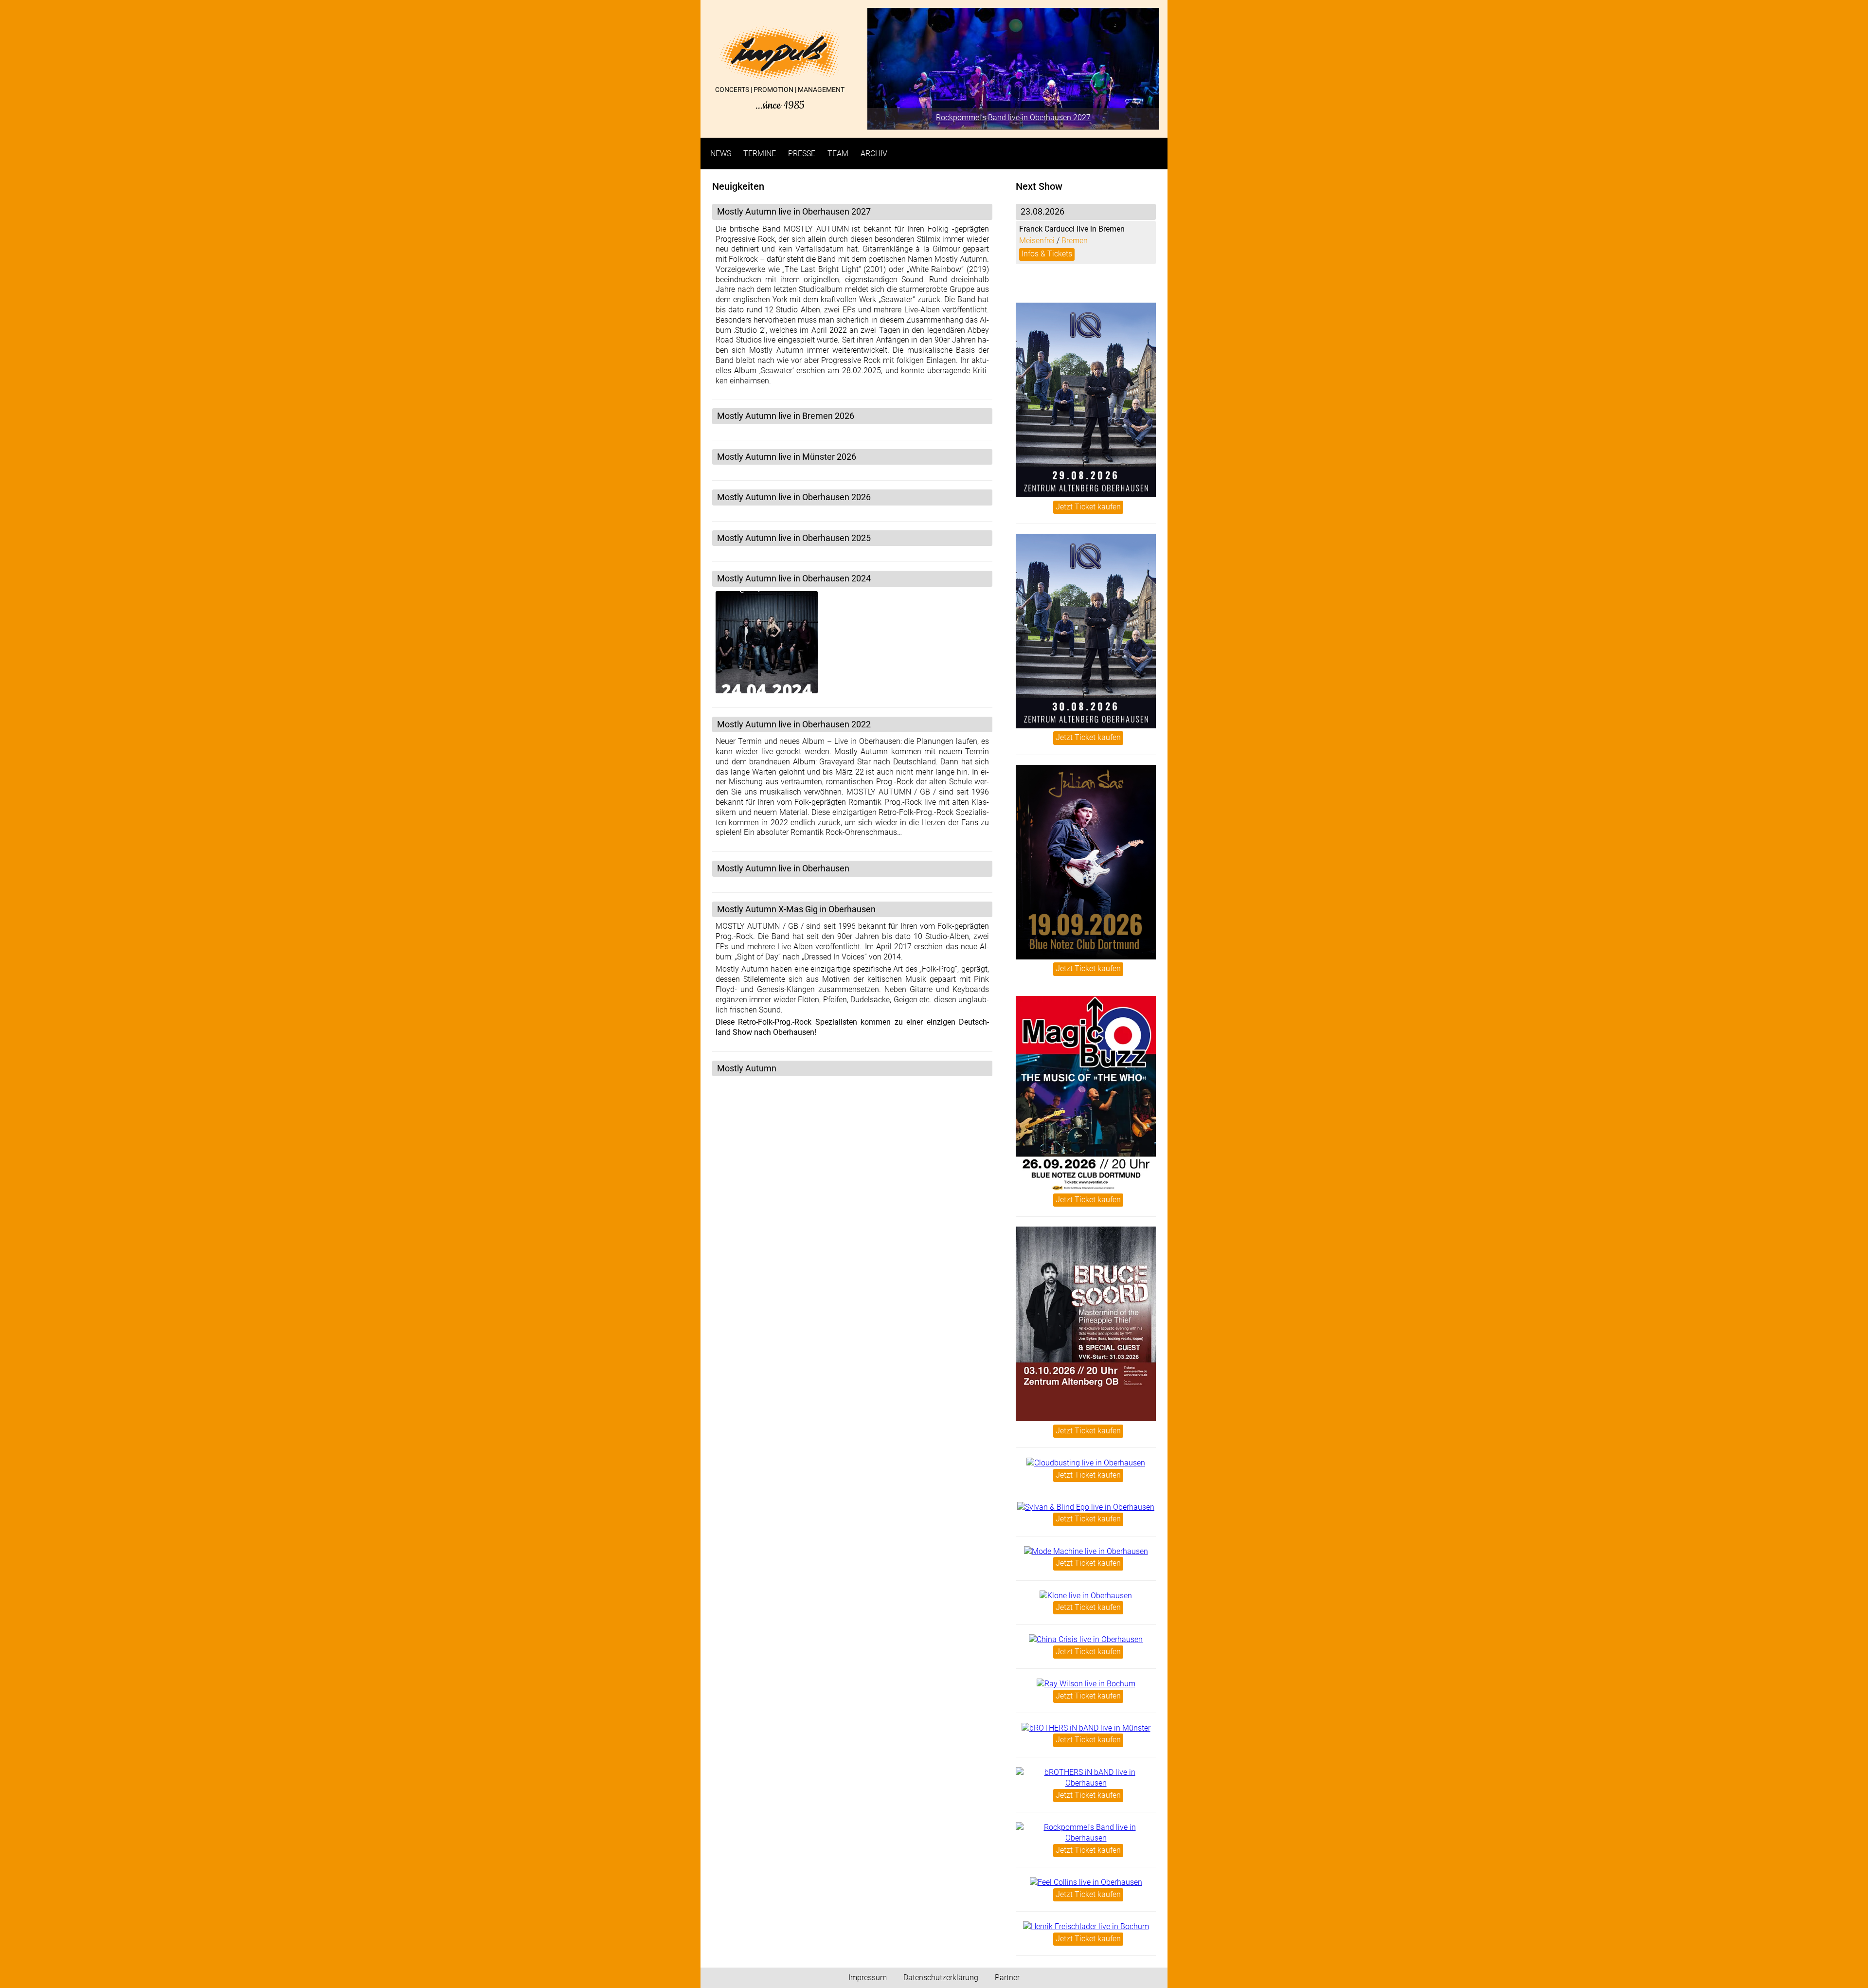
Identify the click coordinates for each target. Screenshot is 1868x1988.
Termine (760, 154)
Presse (802, 154)
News (721, 154)
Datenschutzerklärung (941, 1978)
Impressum (868, 1978)
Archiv (874, 154)
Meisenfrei (1037, 241)
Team (838, 154)
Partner (1007, 1978)
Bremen (1075, 241)
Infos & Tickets (1047, 254)
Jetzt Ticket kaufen (1088, 507)
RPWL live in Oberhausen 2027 (1013, 117)
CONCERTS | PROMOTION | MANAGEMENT (780, 98)
